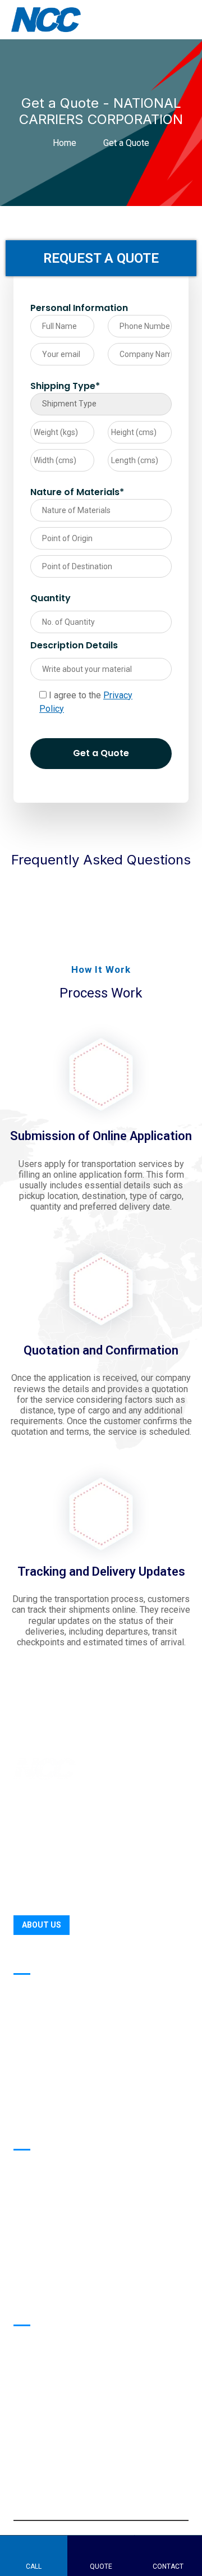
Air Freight (35, 2013)
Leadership (36, 2213)
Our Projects (39, 2165)
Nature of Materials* (77, 492)
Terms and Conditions (59, 2260)
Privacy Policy (42, 2283)
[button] (23, 2462)
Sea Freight (37, 2037)
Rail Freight (37, 2060)
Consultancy (39, 2084)
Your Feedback (44, 2236)
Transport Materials (54, 2189)
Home (67, 143)
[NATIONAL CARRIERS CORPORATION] (50, 19)
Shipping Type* (65, 386)
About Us (42, 1925)
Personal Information (79, 308)
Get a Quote (101, 753)
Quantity (50, 598)
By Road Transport (52, 1990)
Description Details (74, 645)
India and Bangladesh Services (77, 2108)
